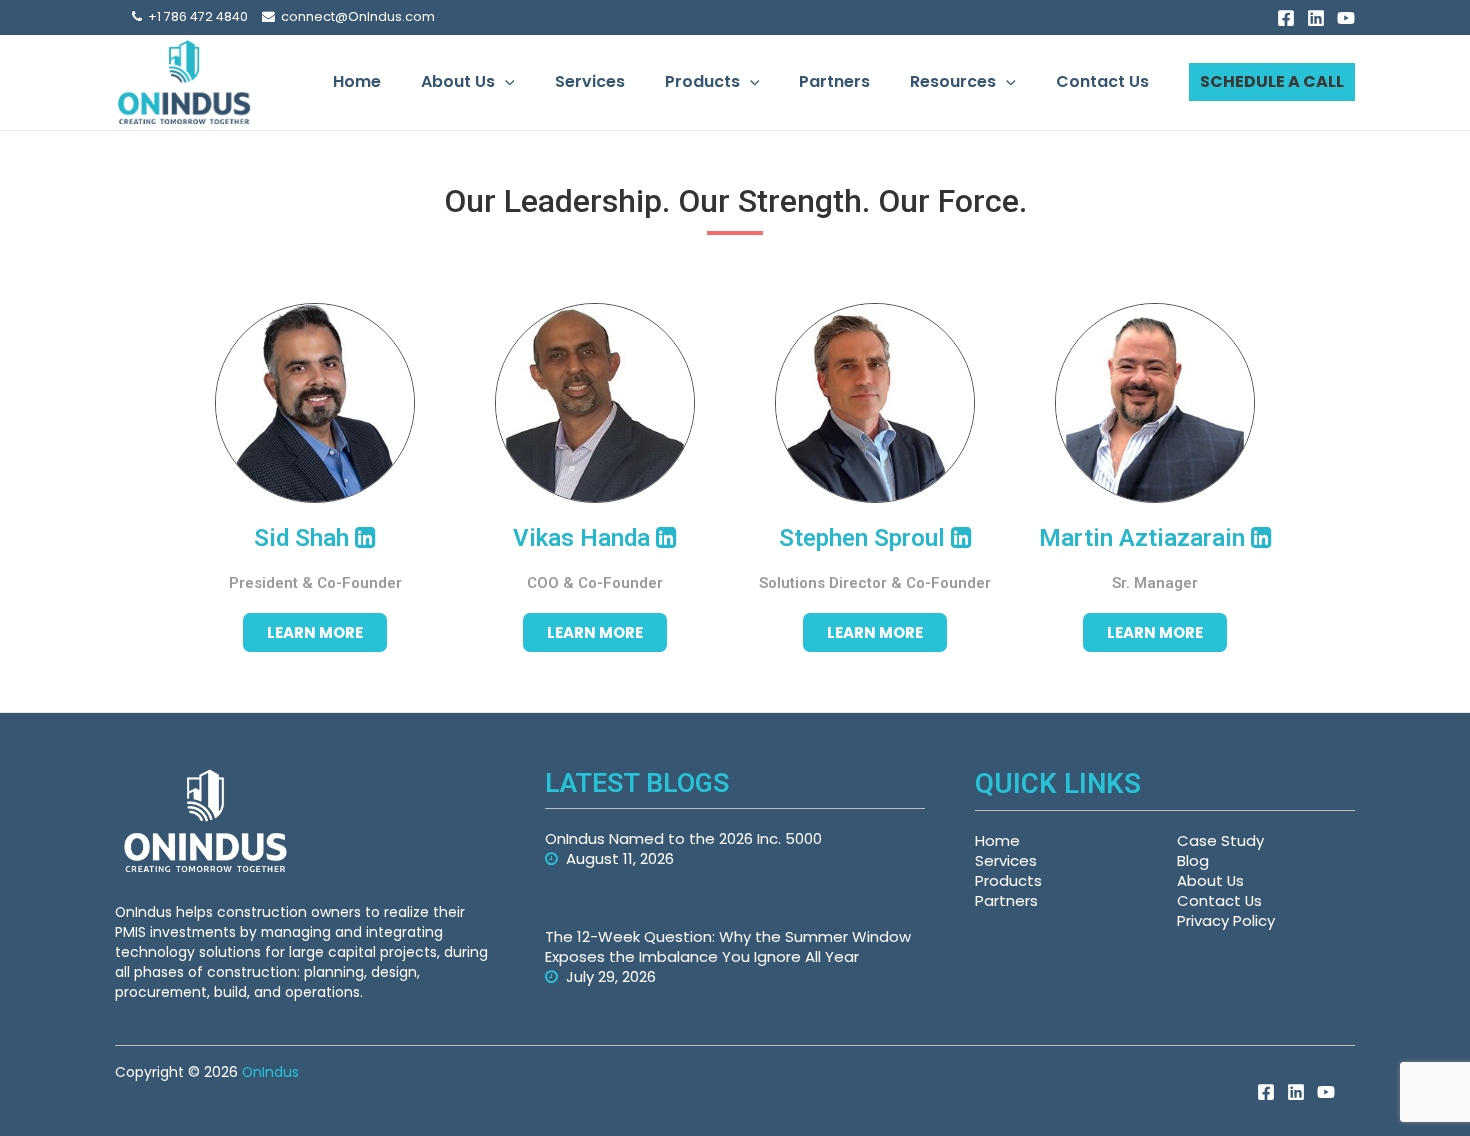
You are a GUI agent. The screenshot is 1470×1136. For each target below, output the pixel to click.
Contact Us (1102, 81)
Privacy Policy (1226, 920)
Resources (953, 81)
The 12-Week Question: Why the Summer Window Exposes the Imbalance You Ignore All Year (728, 946)
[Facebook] (1286, 18)
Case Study (1220, 840)
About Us (458, 81)
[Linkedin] (1316, 18)
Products (702, 81)
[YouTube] (1346, 18)
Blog (1193, 860)
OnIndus (270, 1072)
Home (357, 81)
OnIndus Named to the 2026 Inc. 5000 (683, 838)
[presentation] (505, 82)
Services (590, 81)
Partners (834, 81)
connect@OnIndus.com (355, 16)
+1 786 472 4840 (195, 16)
